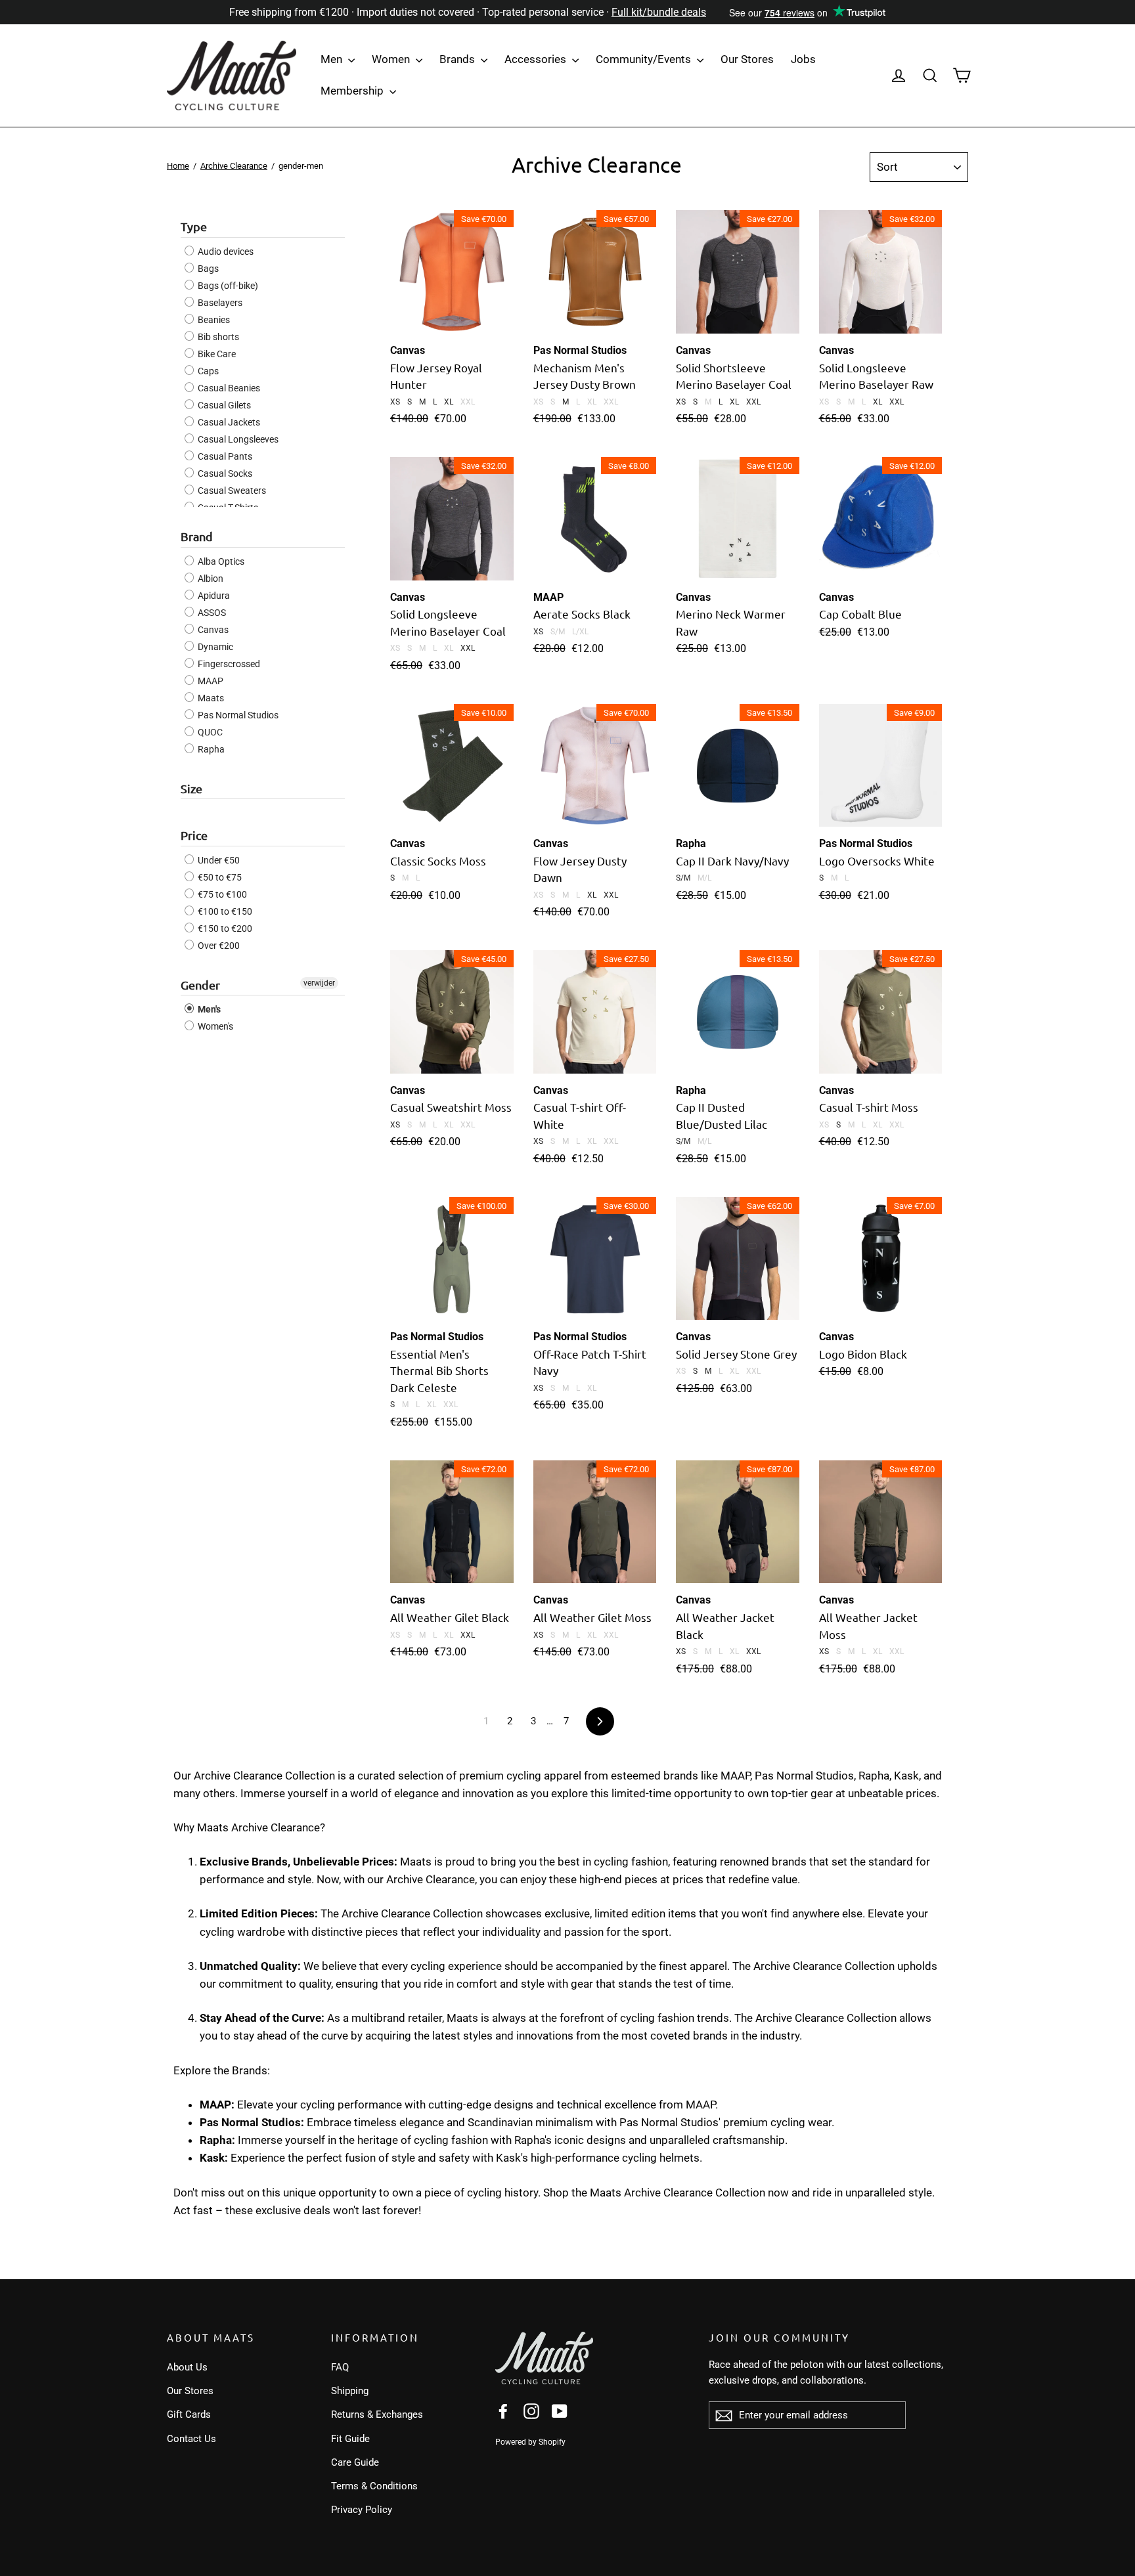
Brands (458, 59)
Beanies (213, 320)
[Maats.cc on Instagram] (531, 2411)
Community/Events (645, 59)
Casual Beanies (228, 388)
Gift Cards (189, 2414)
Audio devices (225, 251)
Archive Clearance (234, 166)
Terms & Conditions (374, 2486)
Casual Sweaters (231, 491)
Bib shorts (217, 337)
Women (392, 59)
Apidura (213, 596)
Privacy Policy (362, 2510)
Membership (353, 91)
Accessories (537, 59)
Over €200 (218, 946)
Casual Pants (224, 456)
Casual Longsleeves (237, 439)
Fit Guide (350, 2439)
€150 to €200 (224, 928)
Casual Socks (224, 473)
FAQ (340, 2367)
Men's (208, 1009)
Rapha (210, 749)
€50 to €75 (219, 877)
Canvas (212, 630)
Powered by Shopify (530, 2442)
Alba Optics (220, 561)
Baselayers (219, 303)
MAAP (210, 681)
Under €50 (218, 860)
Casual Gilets (223, 405)
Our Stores (747, 59)
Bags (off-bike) (227, 286)
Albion (210, 579)
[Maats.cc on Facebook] (503, 2411)
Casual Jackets (228, 422)
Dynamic (214, 647)
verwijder (319, 983)
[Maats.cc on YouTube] (560, 2411)
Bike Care (216, 354)
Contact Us (191, 2439)
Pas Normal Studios (237, 715)
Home (178, 166)
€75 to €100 (221, 894)
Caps (207, 371)
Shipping (350, 2391)
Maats (210, 698)
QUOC (209, 732)
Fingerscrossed (228, 664)
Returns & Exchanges (377, 2414)
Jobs (803, 59)
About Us (187, 2367)
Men (333, 59)
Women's (214, 1026)
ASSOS (211, 613)
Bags (207, 269)
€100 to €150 (224, 911)
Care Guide (355, 2462)
